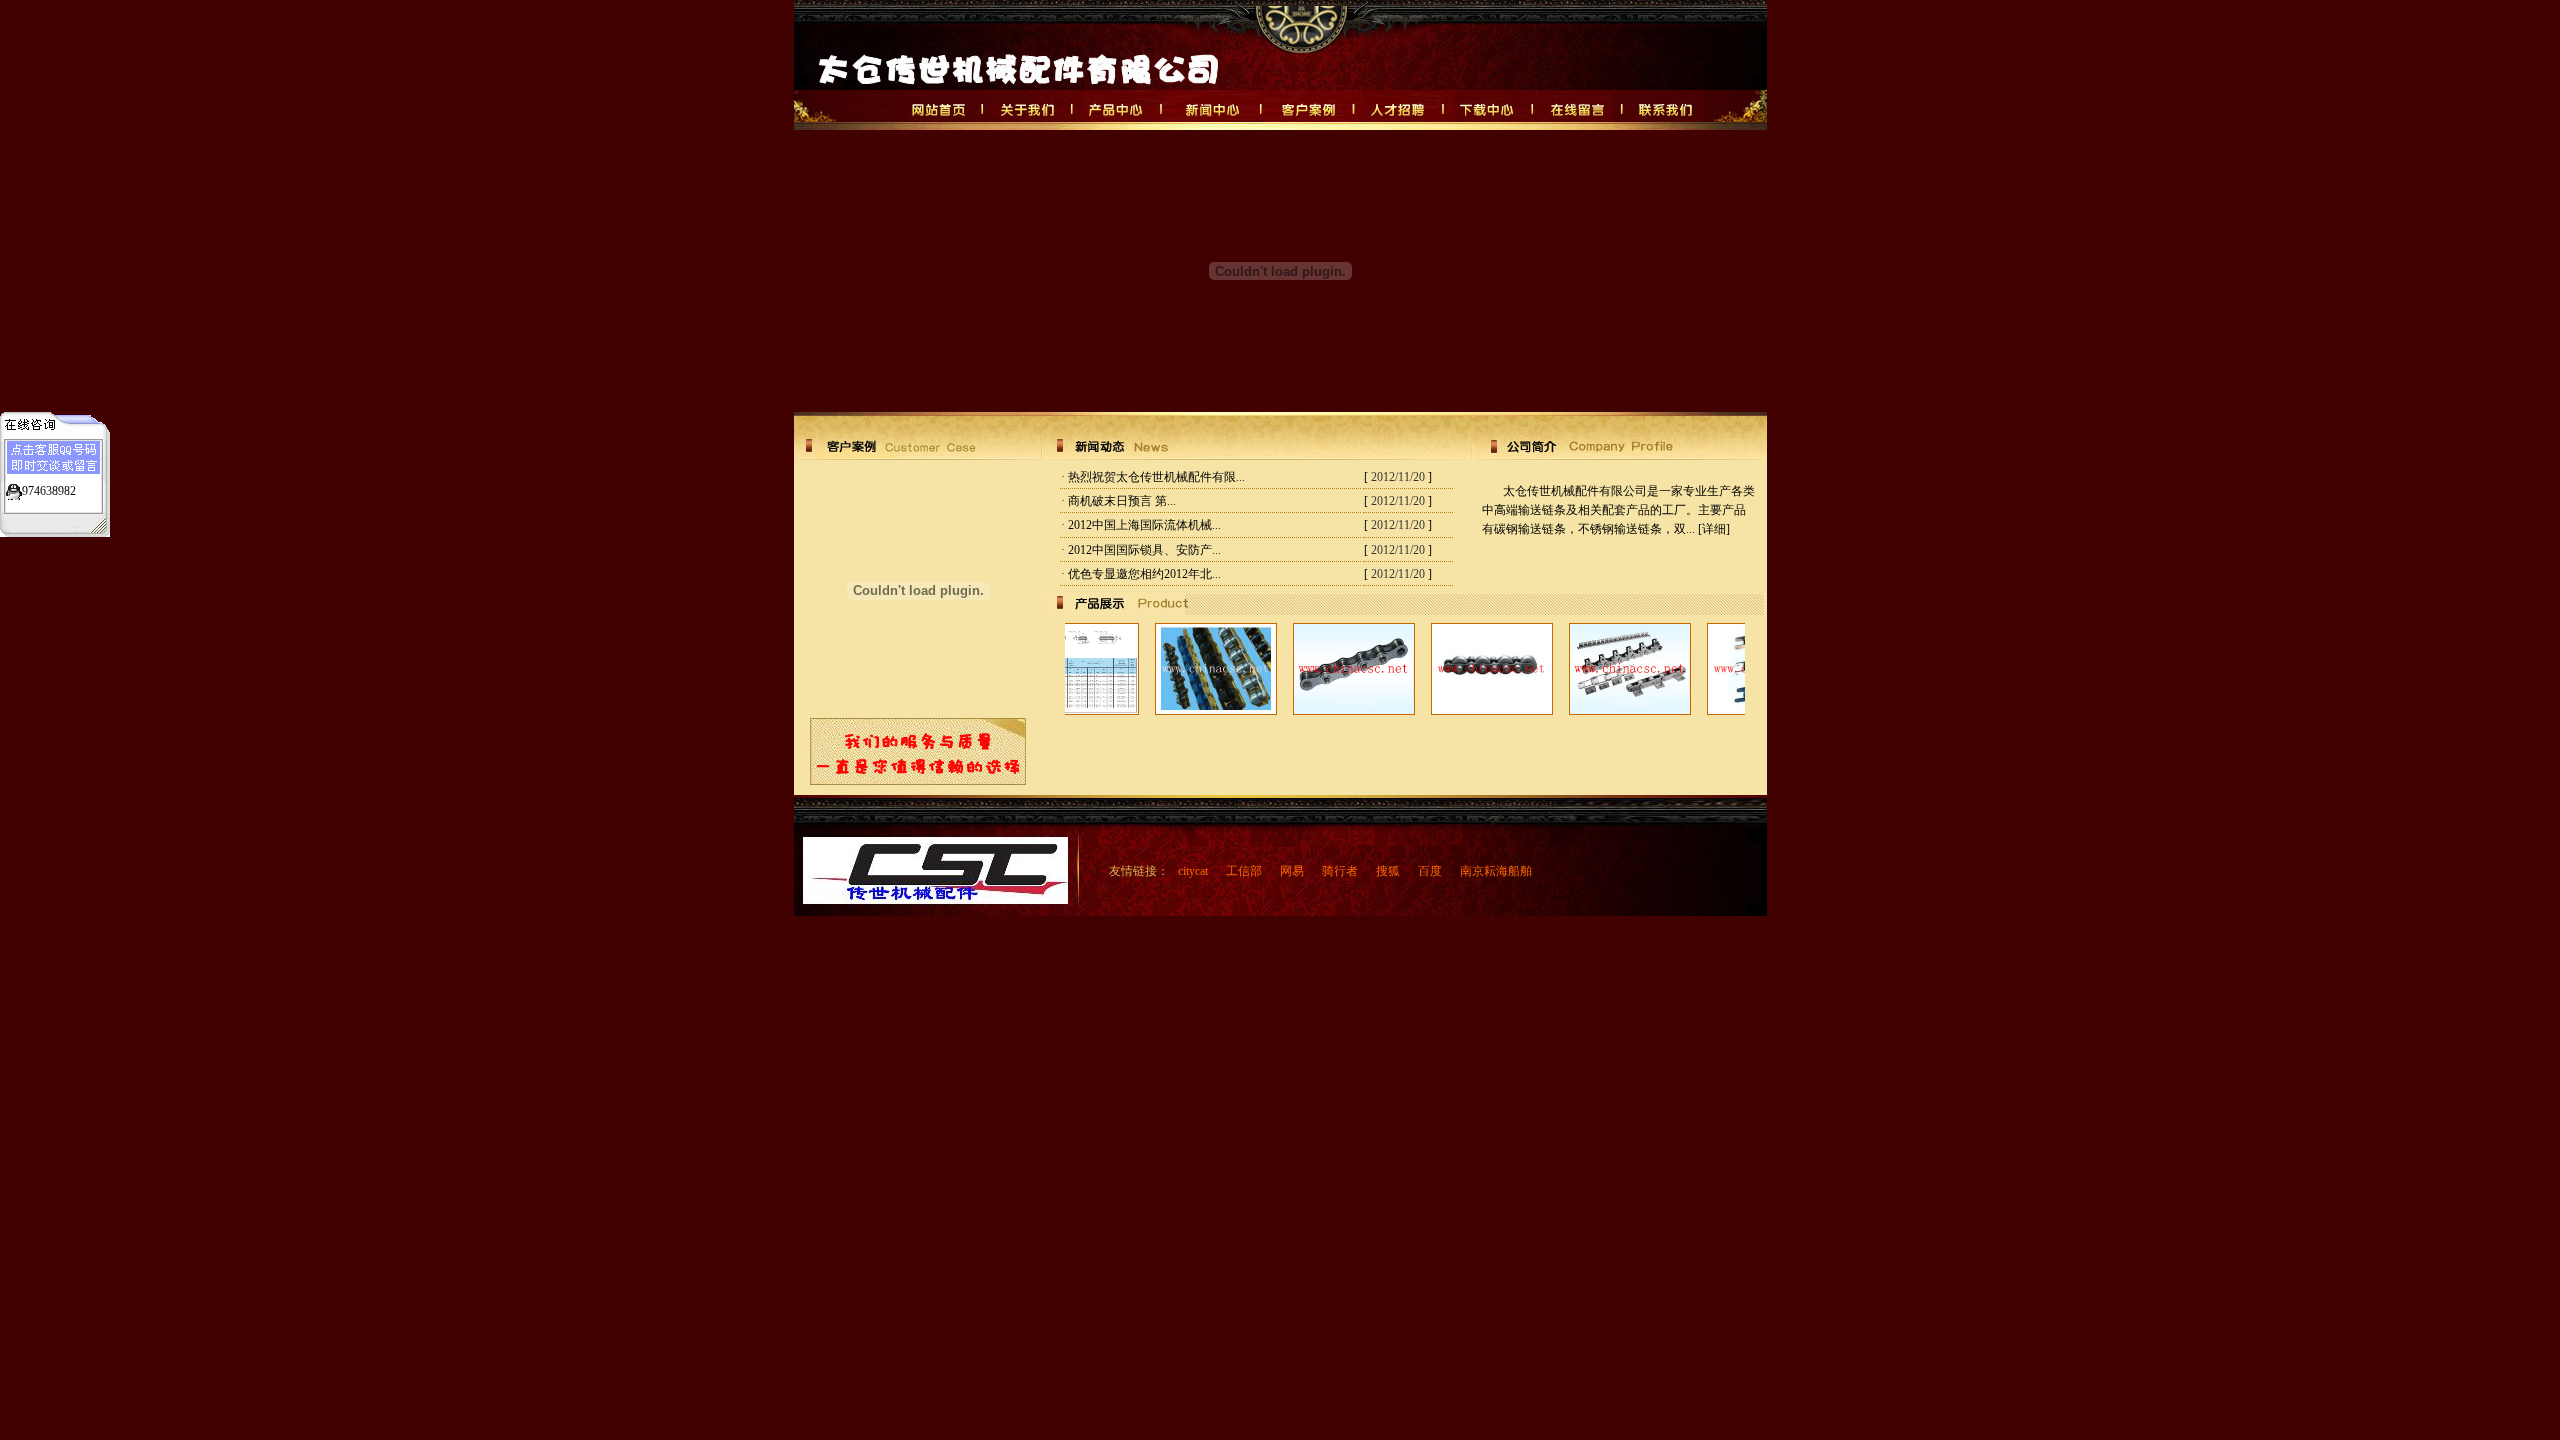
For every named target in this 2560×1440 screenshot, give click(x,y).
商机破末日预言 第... (1122, 501)
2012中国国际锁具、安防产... (1144, 550)
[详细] (1714, 529)
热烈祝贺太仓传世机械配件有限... (1156, 477)
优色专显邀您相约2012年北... (1144, 574)
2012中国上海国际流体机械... (1144, 525)
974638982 (49, 491)
